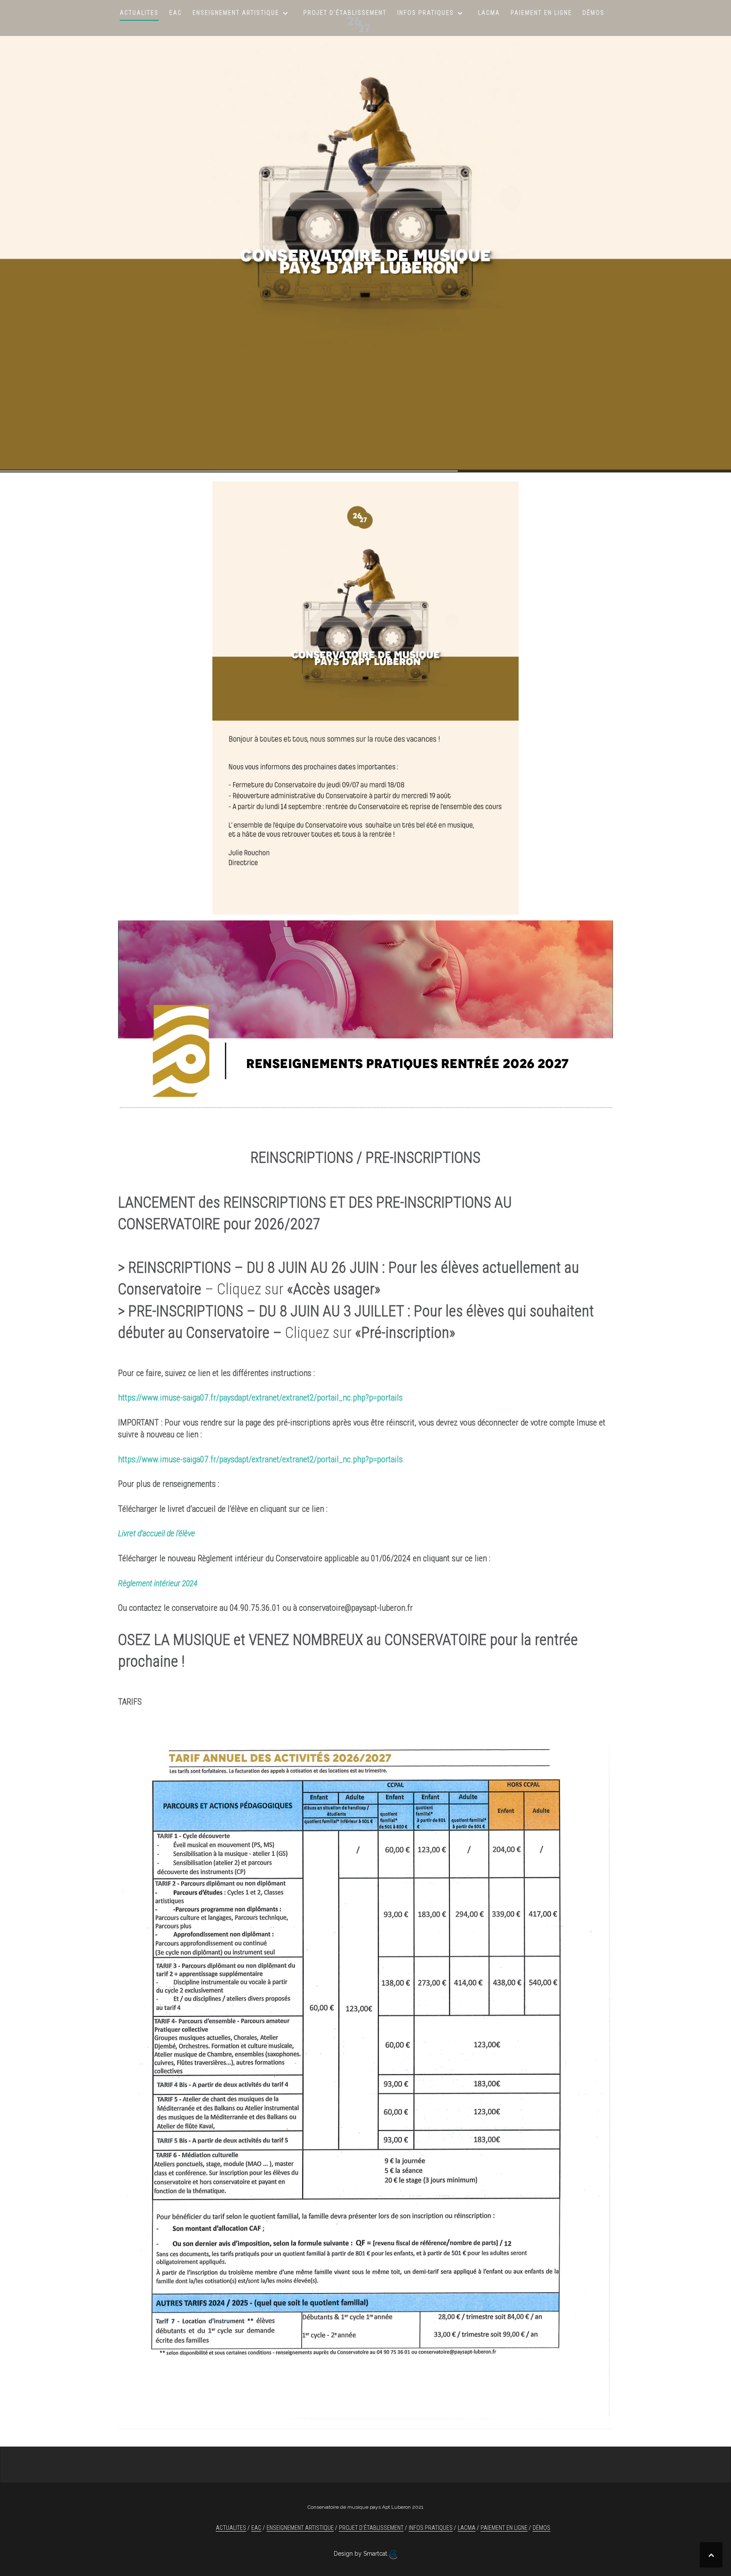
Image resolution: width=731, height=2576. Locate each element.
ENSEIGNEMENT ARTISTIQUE (236, 13)
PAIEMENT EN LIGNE (541, 13)
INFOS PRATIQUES (426, 13)
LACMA (489, 13)
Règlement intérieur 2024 (158, 1583)
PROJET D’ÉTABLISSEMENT (345, 13)
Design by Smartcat (361, 2554)
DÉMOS (594, 13)
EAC (176, 13)
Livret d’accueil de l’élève (157, 1533)
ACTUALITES (139, 13)
